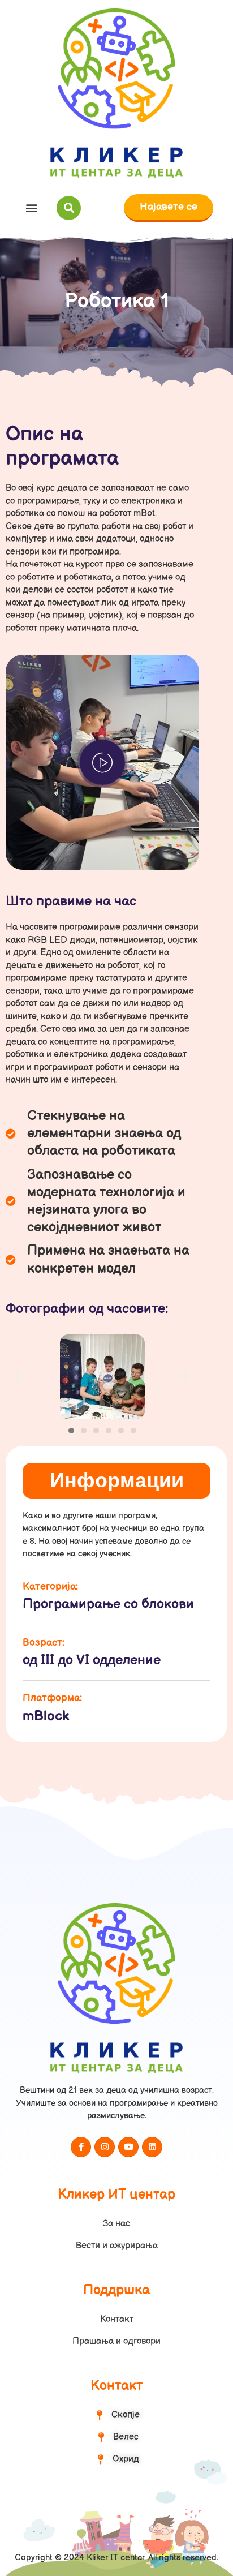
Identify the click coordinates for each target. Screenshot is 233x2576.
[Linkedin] (152, 2147)
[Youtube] (128, 2147)
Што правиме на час (71, 901)
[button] (31, 208)
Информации (117, 1481)
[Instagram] (105, 2147)
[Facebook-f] (81, 2147)
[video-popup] (102, 762)
